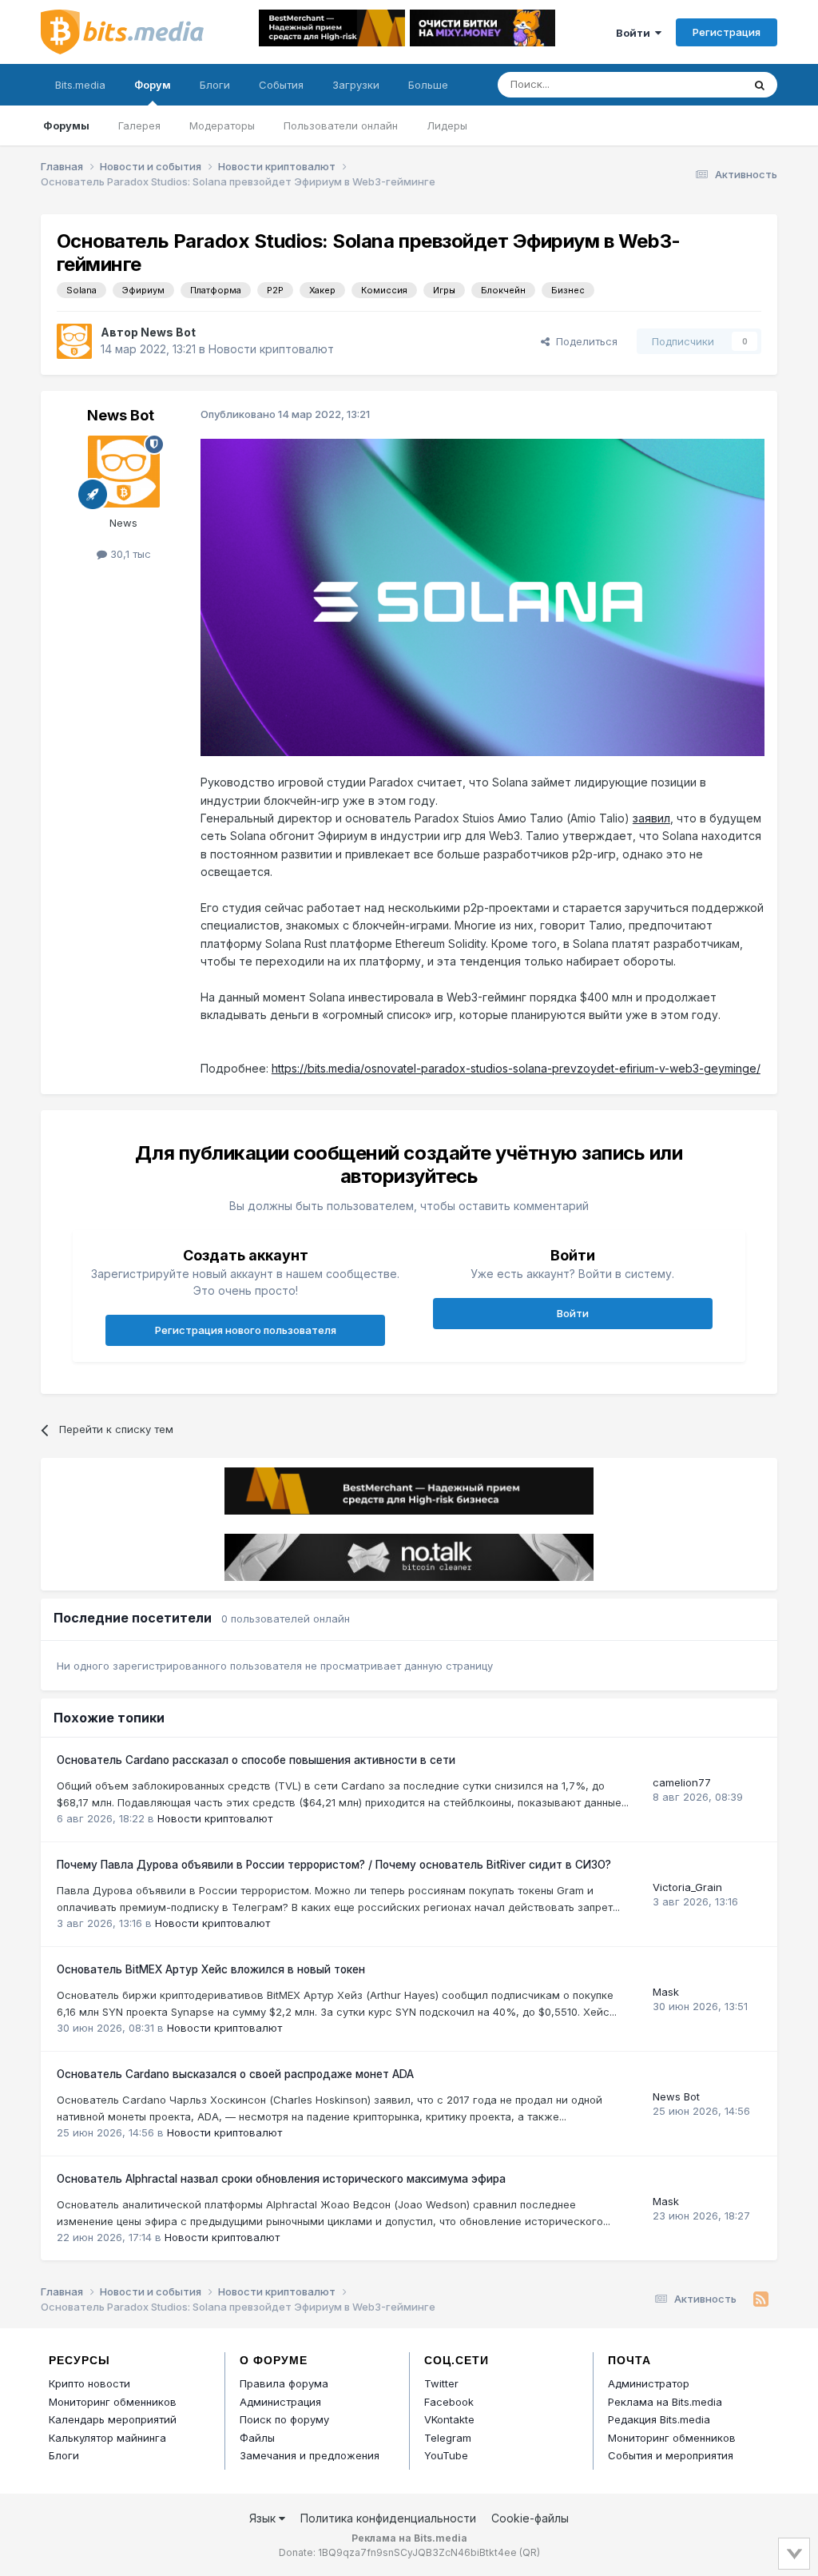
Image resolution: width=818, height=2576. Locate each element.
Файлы (257, 2438)
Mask (666, 1992)
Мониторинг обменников (113, 2402)
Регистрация (727, 32)
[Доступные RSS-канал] (761, 2299)
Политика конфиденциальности (388, 2518)
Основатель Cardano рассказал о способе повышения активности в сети (256, 1760)
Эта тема (699, 84)
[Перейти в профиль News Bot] (74, 341)
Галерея (139, 125)
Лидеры (447, 125)
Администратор (649, 2383)
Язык (264, 2518)
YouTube (446, 2455)
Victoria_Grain (687, 1887)
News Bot (168, 332)
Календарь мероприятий (113, 2419)
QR (530, 2552)
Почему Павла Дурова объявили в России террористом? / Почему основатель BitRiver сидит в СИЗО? (334, 1865)
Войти (635, 33)
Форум (153, 85)
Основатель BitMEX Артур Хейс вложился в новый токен (211, 1969)
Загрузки (356, 85)
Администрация (280, 2402)
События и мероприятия (671, 2455)
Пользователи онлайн (341, 125)
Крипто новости (89, 2383)
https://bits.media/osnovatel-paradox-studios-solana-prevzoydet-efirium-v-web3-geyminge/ (516, 1068)
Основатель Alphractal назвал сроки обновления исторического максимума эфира (281, 2179)
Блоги (215, 85)
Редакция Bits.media (659, 2419)
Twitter (441, 2383)
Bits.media (80, 85)
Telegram (448, 2438)
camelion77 (682, 1782)
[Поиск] (760, 85)
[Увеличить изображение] (482, 596)
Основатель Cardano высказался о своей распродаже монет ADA (235, 2074)
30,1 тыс (129, 554)
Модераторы (222, 125)
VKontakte (449, 2419)
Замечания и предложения (310, 2455)
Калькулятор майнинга (107, 2438)
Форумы (66, 125)
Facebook (449, 2402)
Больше (428, 85)
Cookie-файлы (530, 2518)
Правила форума (284, 2383)
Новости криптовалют (271, 349)
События (281, 85)
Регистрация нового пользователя (246, 1330)
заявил (651, 818)
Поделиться (584, 341)
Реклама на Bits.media (665, 2402)
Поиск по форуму (284, 2419)
